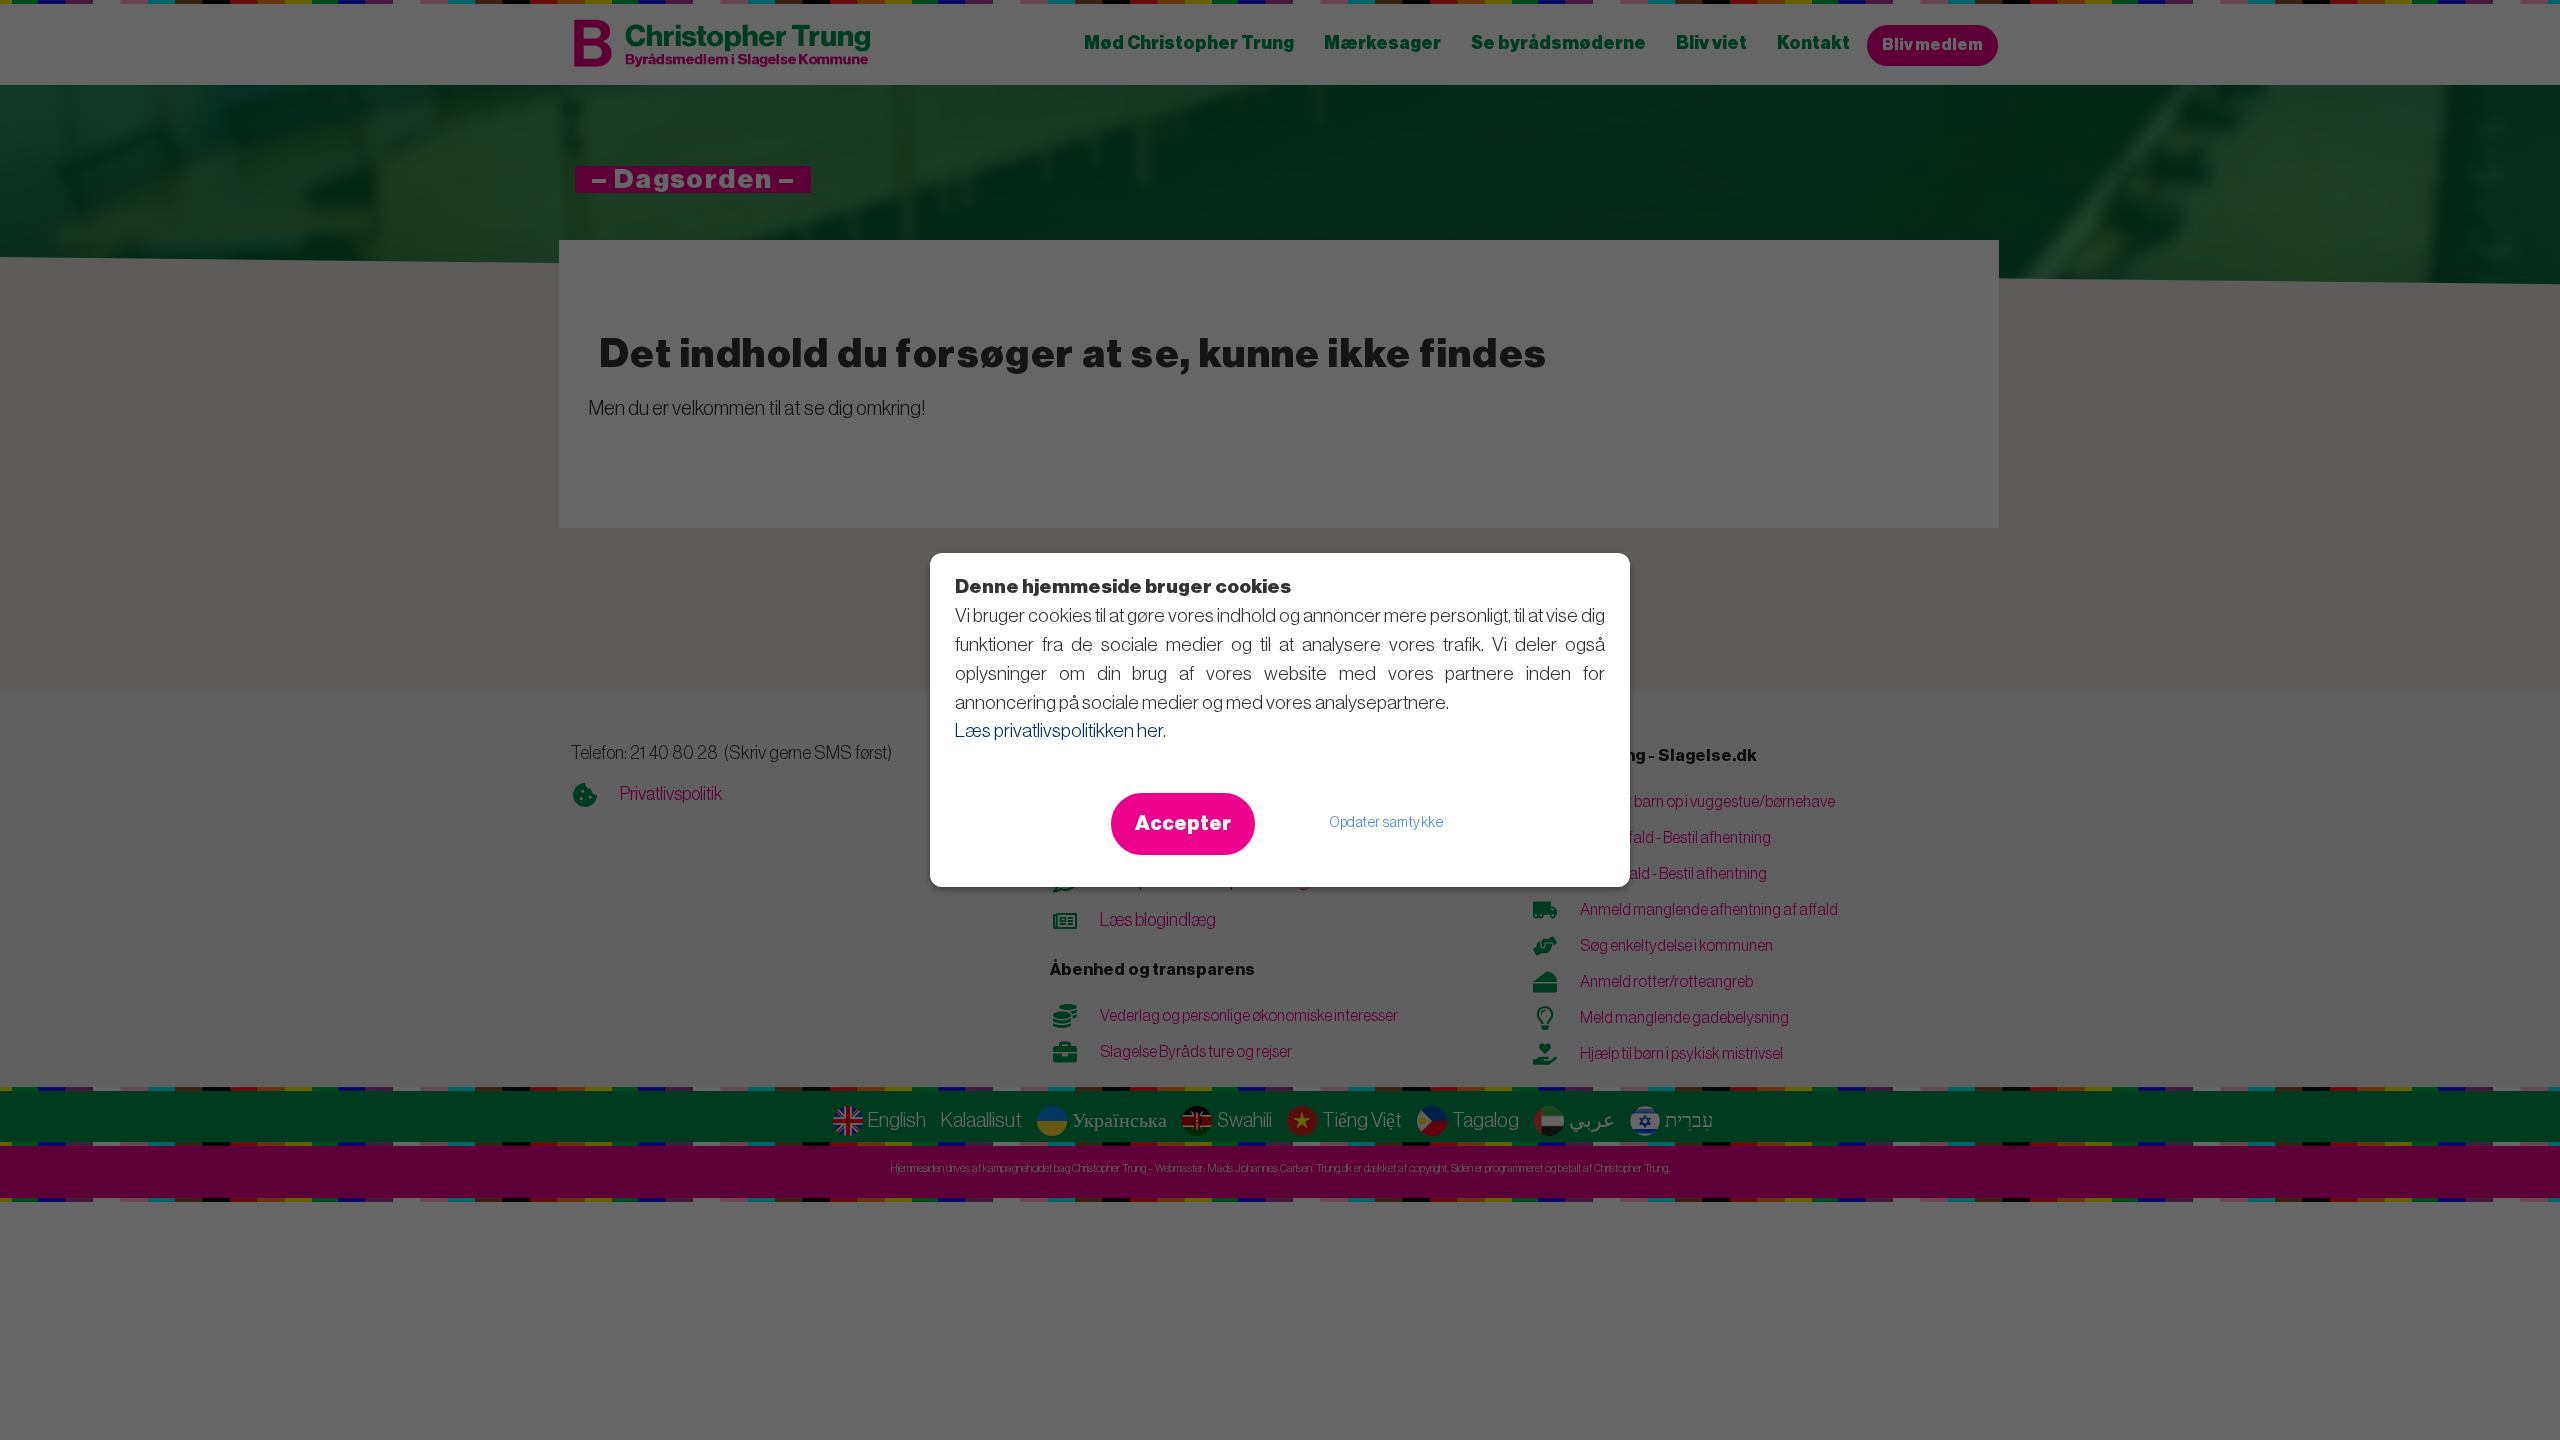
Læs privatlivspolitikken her (1059, 730)
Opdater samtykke (1386, 823)
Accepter (1183, 824)
